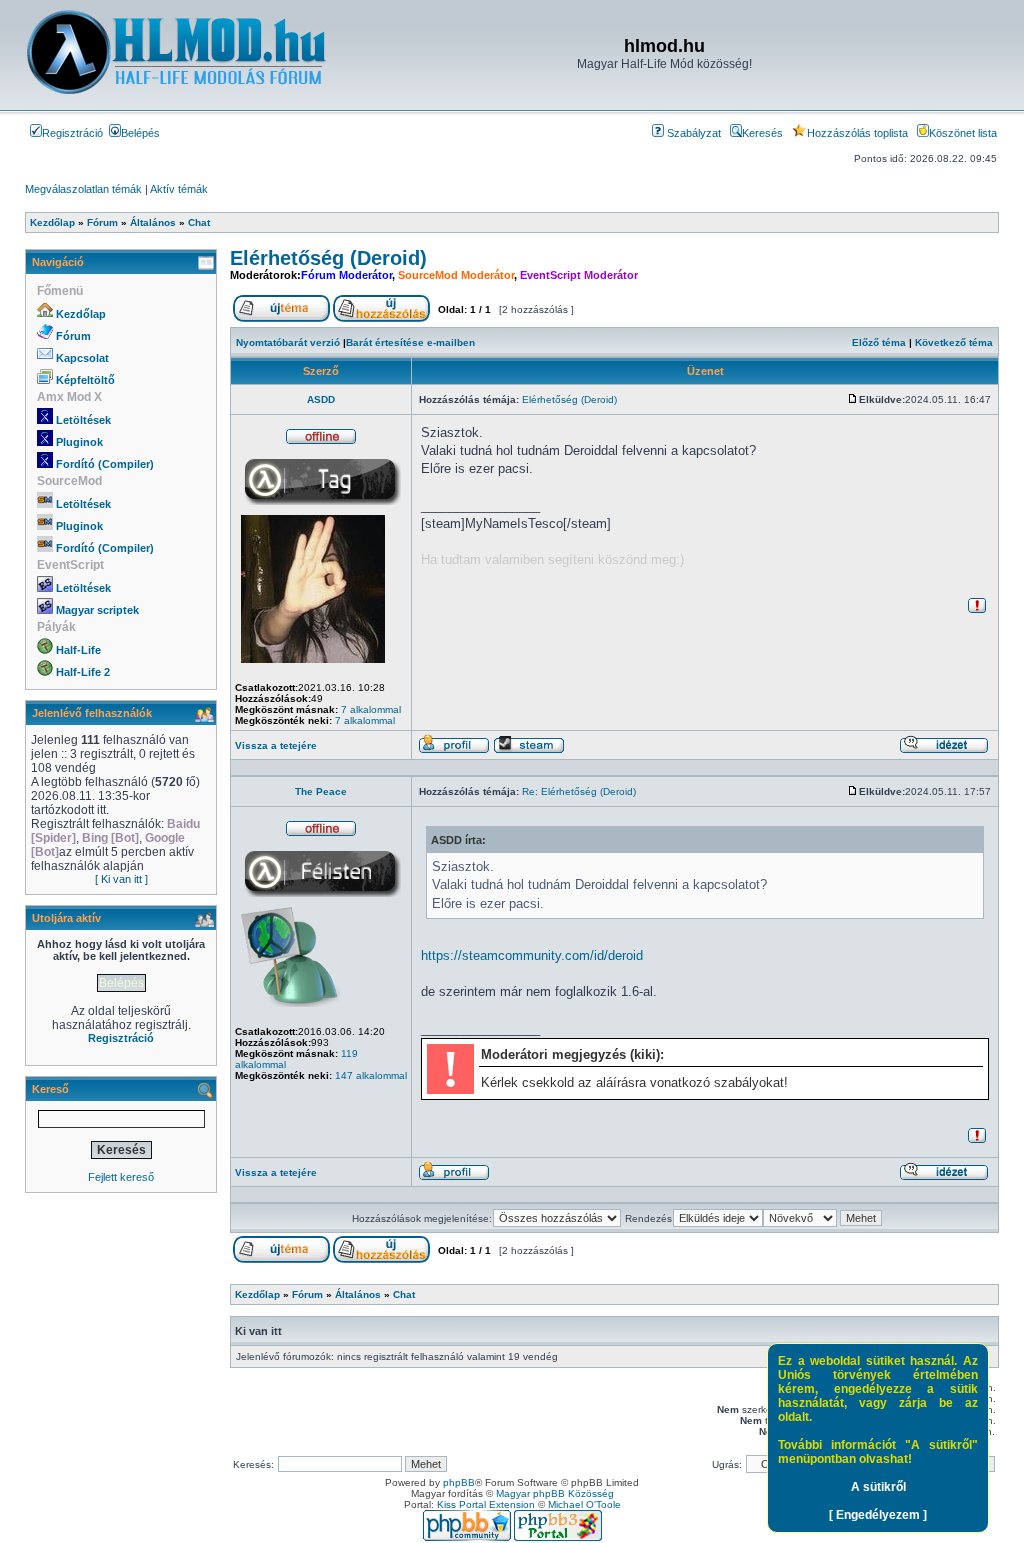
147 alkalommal (371, 1075)
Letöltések (83, 420)
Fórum (73, 336)
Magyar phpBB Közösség (555, 1493)
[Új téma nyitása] (281, 318)
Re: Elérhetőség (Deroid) (579, 791)
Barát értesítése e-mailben (410, 342)
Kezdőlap (81, 314)
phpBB (459, 1482)
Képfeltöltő (85, 380)
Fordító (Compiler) (105, 464)
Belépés (140, 133)
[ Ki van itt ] (121, 879)
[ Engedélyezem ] (878, 1515)
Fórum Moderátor (346, 275)
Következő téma (954, 342)
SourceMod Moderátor (456, 275)
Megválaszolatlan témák (83, 189)
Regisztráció (72, 133)
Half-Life (78, 650)
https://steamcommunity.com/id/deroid (532, 955)
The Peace (321, 791)
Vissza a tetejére (276, 745)
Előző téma (879, 342)
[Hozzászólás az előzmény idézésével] (944, 750)
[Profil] (454, 750)
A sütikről (878, 1487)
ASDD (321, 399)
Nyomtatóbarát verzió (288, 342)
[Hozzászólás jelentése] (977, 610)
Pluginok (79, 442)
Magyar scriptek (97, 610)
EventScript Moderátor (579, 275)
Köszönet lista (963, 133)
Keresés (762, 133)
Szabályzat (692, 133)
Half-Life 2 (83, 672)
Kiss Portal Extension (486, 1504)
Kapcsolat (82, 358)
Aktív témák (179, 189)
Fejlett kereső (121, 1177)
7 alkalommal (371, 709)
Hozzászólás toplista (857, 133)
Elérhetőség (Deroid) (328, 258)
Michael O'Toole (584, 1504)
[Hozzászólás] (853, 399)
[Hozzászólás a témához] (381, 318)
